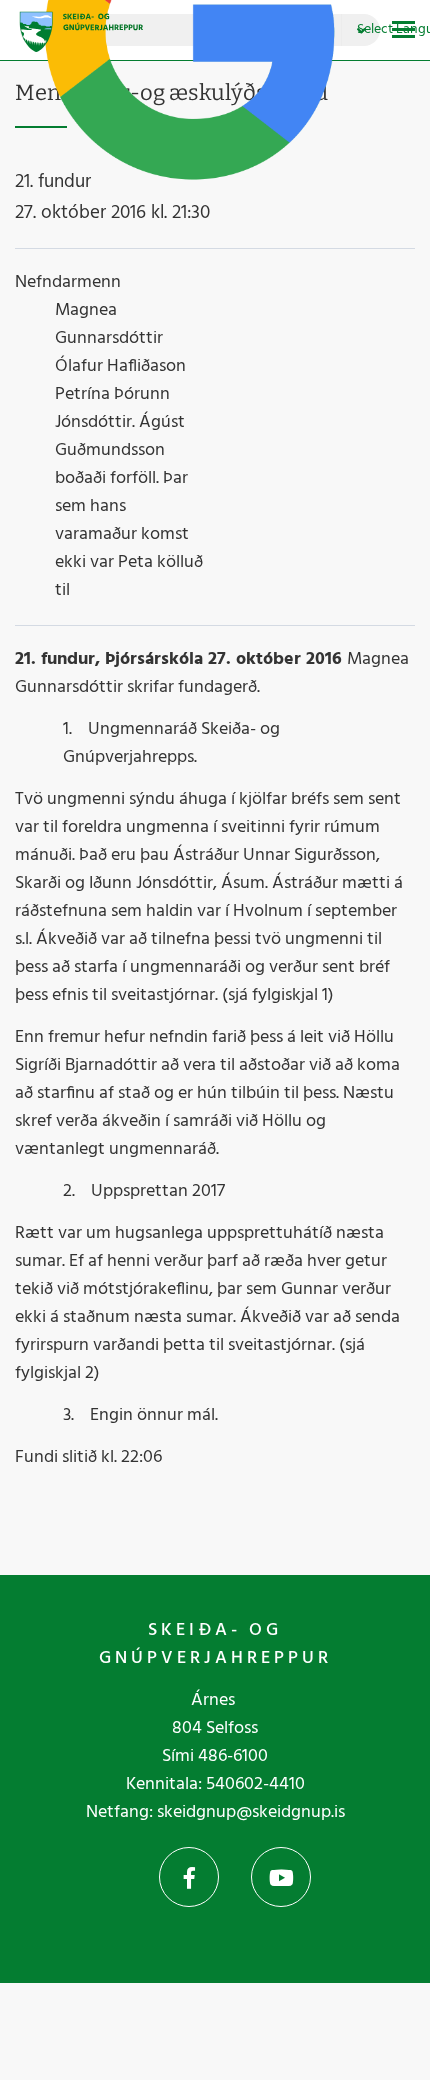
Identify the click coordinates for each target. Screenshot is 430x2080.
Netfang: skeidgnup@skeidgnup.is (215, 1812)
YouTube (281, 1877)
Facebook (189, 1877)
